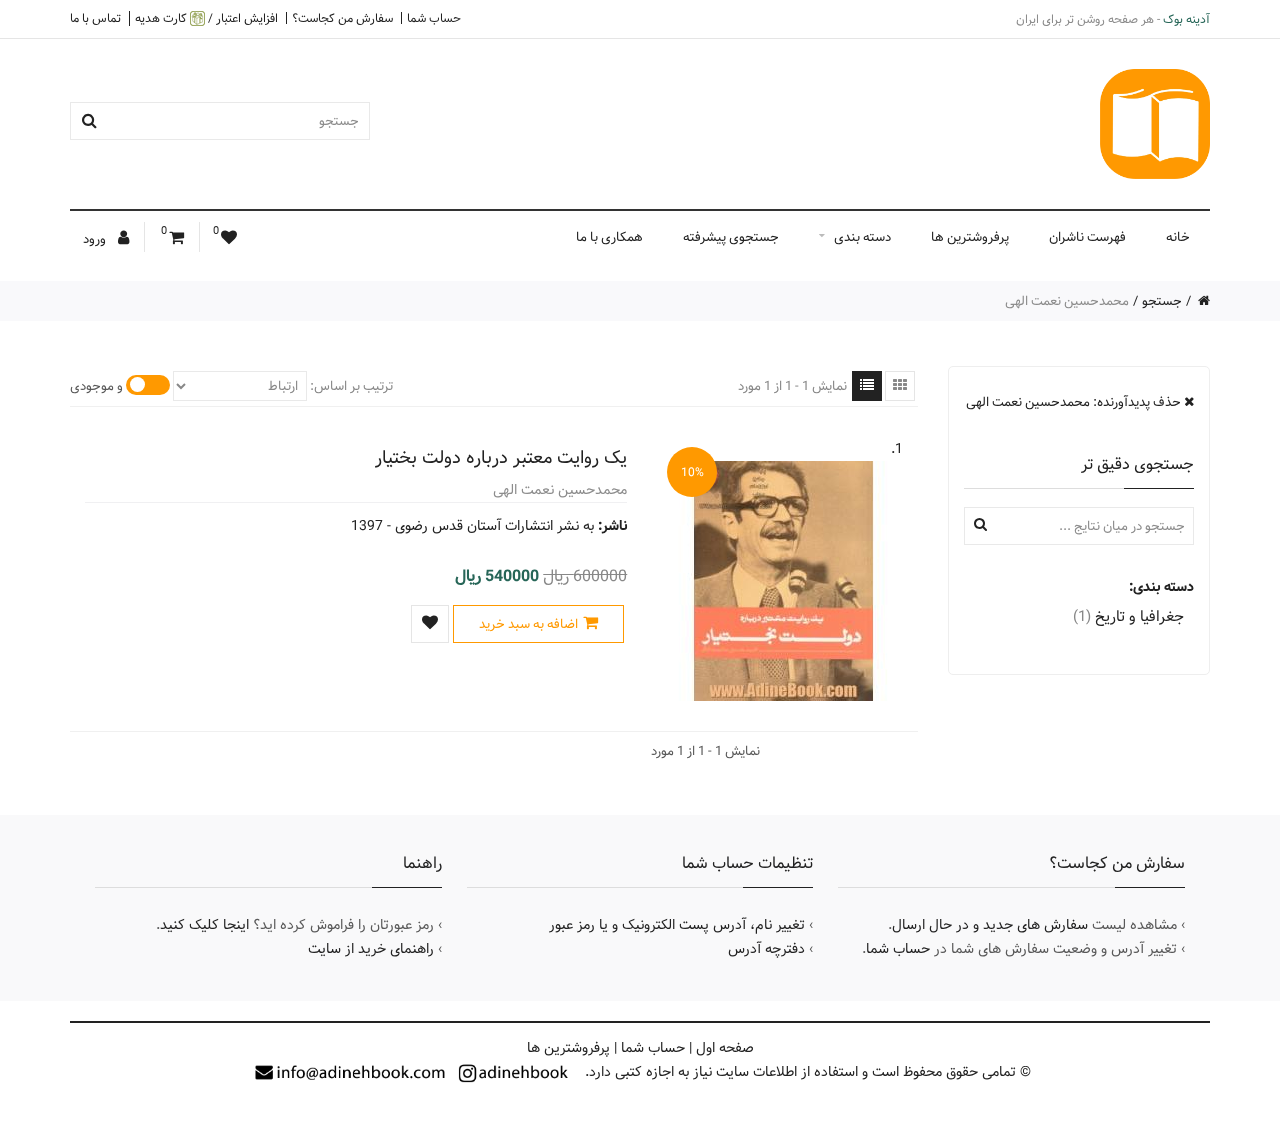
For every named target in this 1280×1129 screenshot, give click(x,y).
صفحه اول (725, 1048)
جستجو (1162, 301)
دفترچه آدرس (766, 949)
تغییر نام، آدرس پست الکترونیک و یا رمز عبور (677, 925)
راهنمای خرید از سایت (371, 949)
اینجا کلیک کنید (204, 925)
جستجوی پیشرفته (731, 237)
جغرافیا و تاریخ (1128, 616)
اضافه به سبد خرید (528, 624)
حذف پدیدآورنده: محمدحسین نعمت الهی (1075, 402)
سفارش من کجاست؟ (342, 18)
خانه (1178, 237)
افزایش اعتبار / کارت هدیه (206, 18)
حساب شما (434, 18)
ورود (96, 239)
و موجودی (96, 386)
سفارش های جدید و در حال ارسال (990, 925)
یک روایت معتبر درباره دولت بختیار (501, 457)
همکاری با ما (609, 237)
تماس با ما (95, 18)
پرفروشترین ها (970, 237)
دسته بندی (862, 237)
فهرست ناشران (1087, 237)
